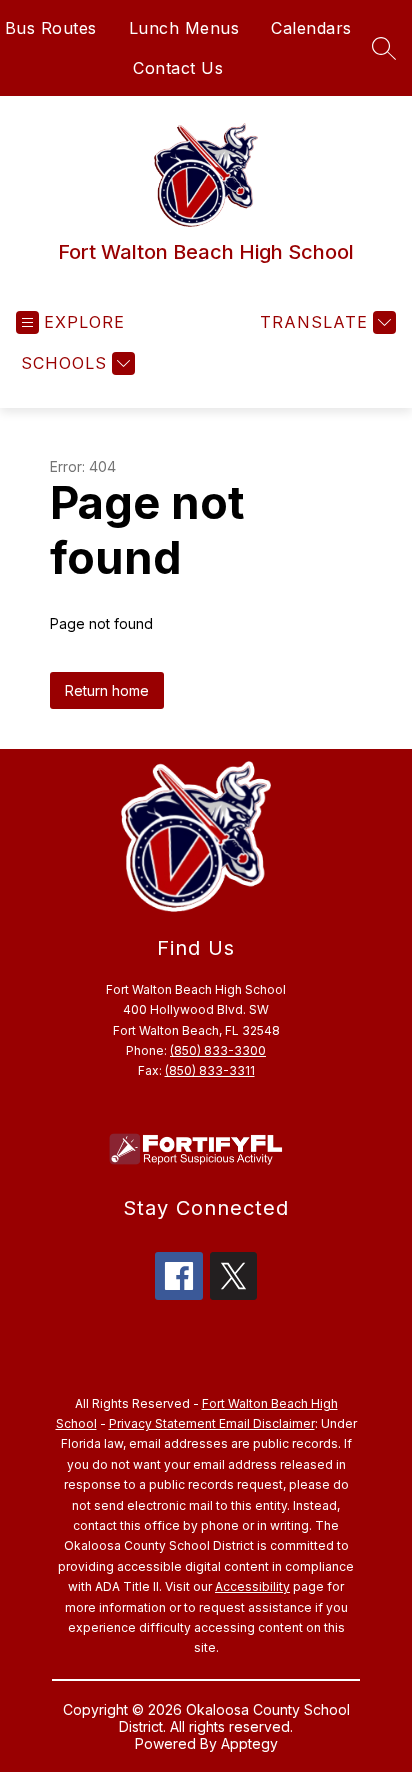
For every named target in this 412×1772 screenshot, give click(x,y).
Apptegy (249, 1743)
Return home (107, 690)
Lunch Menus (184, 28)
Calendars (311, 28)
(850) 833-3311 (210, 1070)
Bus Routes (51, 28)
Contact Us (178, 68)
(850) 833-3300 (218, 1050)
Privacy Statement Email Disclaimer (212, 1423)
